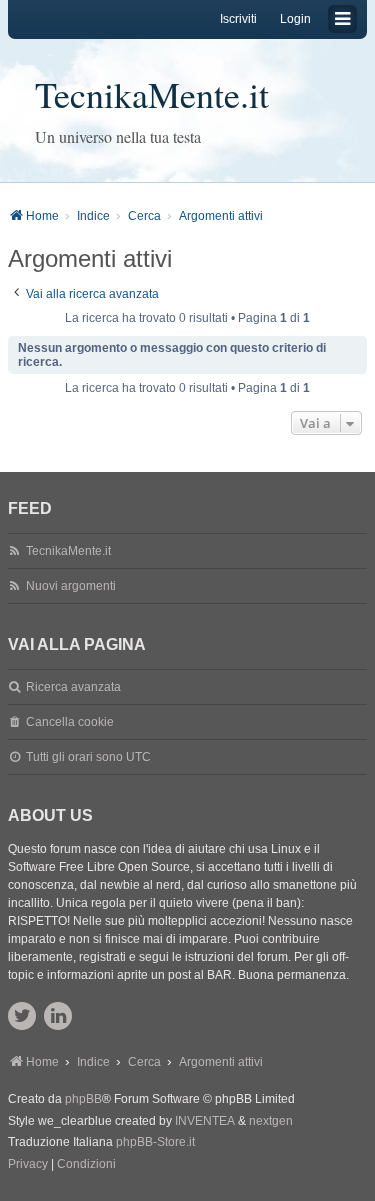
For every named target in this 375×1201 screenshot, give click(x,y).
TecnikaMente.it (152, 94)
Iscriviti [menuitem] (238, 19)
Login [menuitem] (295, 19)
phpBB (83, 1099)
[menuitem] (28, 1165)
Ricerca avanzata (73, 687)
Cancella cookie (70, 722)
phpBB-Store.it (155, 1142)
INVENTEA (205, 1121)
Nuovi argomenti (71, 586)
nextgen (271, 1121)
